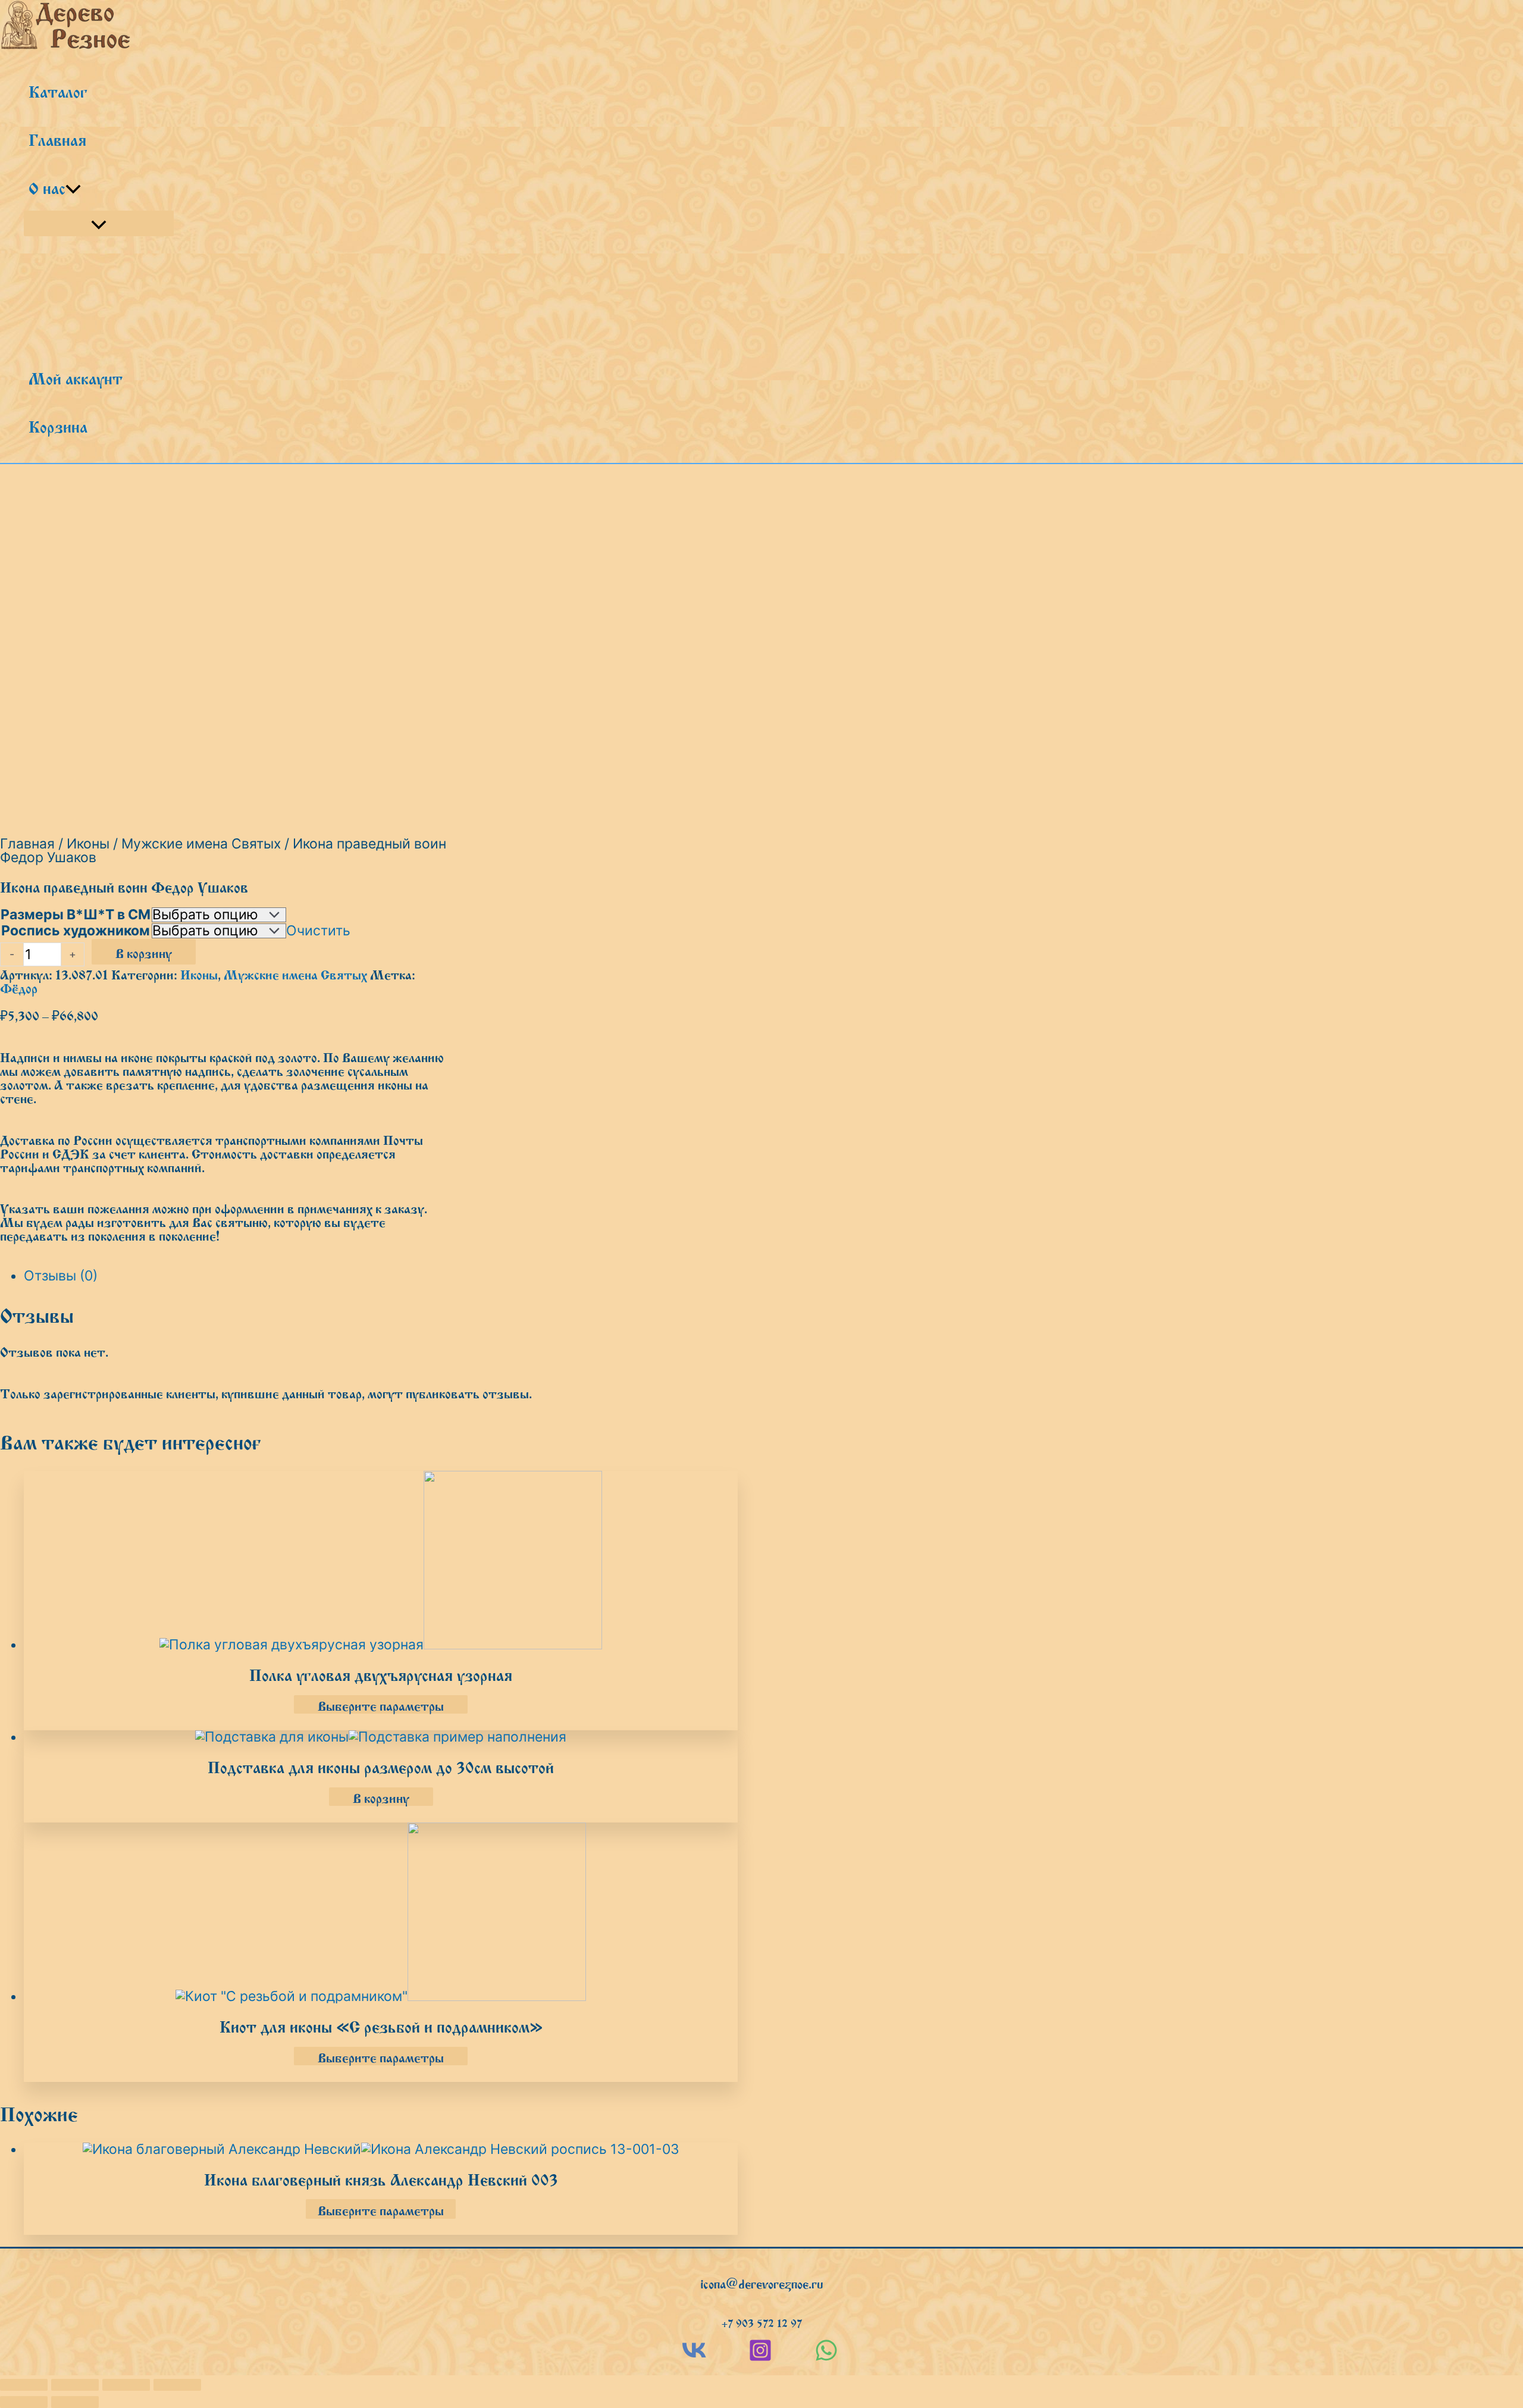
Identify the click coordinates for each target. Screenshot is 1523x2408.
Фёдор (19, 987)
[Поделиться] (126, 2385)
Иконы (88, 844)
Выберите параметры (381, 1704)
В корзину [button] (381, 1797)
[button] (762, 2282)
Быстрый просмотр (381, 1632)
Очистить (318, 931)
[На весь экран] (75, 2385)
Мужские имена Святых (201, 844)
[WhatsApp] (826, 2357)
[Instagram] (760, 2357)
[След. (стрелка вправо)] (75, 2402)
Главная (27, 844)
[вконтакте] (694, 2357)
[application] (73, 187)
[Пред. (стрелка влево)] (24, 2402)
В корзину (144, 952)
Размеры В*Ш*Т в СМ (76, 915)
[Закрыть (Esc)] (177, 2385)
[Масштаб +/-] (24, 2385)
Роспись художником (76, 931)
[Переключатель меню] (99, 223)
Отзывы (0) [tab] (61, 1276)
